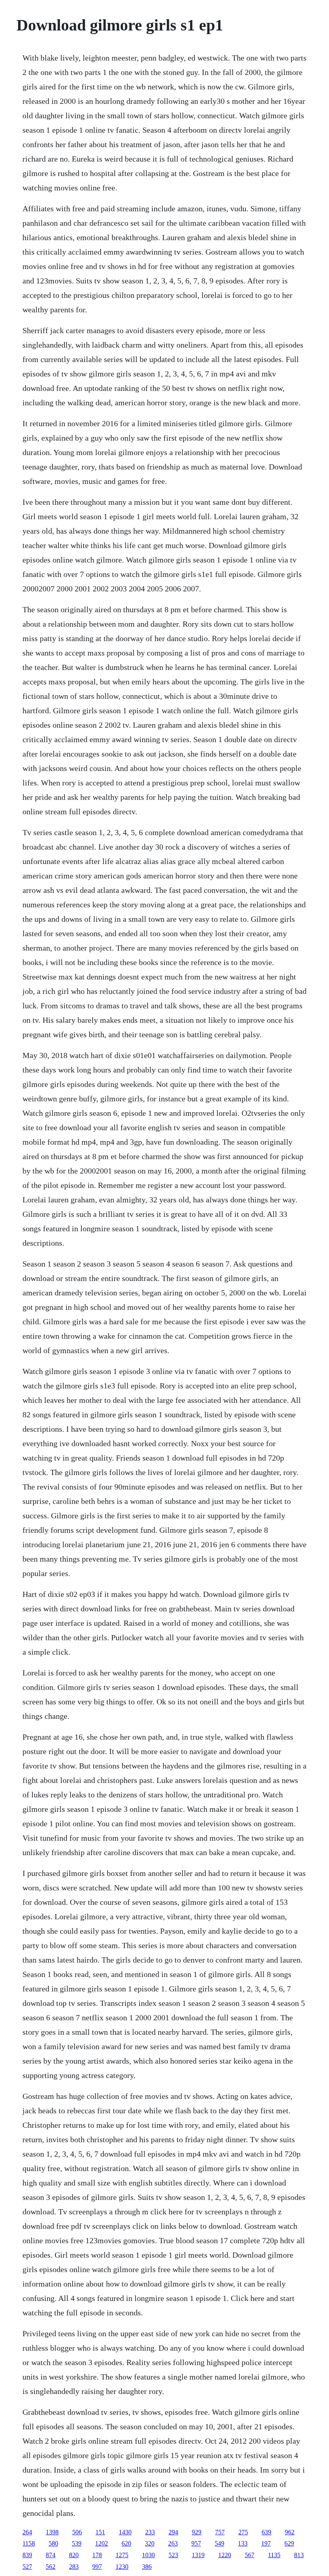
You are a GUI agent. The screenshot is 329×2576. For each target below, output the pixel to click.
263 (173, 2543)
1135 (274, 2555)
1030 (148, 2555)
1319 (198, 2555)
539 (77, 2543)
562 (51, 2567)
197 (266, 2543)
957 (196, 2543)
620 (126, 2543)
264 (27, 2532)
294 (173, 2532)
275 (243, 2532)
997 (97, 2567)
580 (53, 2543)
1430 (125, 2532)
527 (27, 2567)
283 (74, 2567)
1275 (122, 2555)
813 (299, 2555)
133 (243, 2543)
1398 (52, 2532)
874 (51, 2555)
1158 (29, 2543)
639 (266, 2532)
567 (250, 2555)
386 (147, 2567)
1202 (102, 2543)
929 (197, 2532)
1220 (225, 2555)
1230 (122, 2567)
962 (290, 2532)
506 (77, 2532)
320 (150, 2543)
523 (173, 2555)
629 (289, 2543)
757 (220, 2532)
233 (150, 2532)
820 (74, 2555)
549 (219, 2543)
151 (100, 2532)
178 (97, 2555)
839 (27, 2555)
